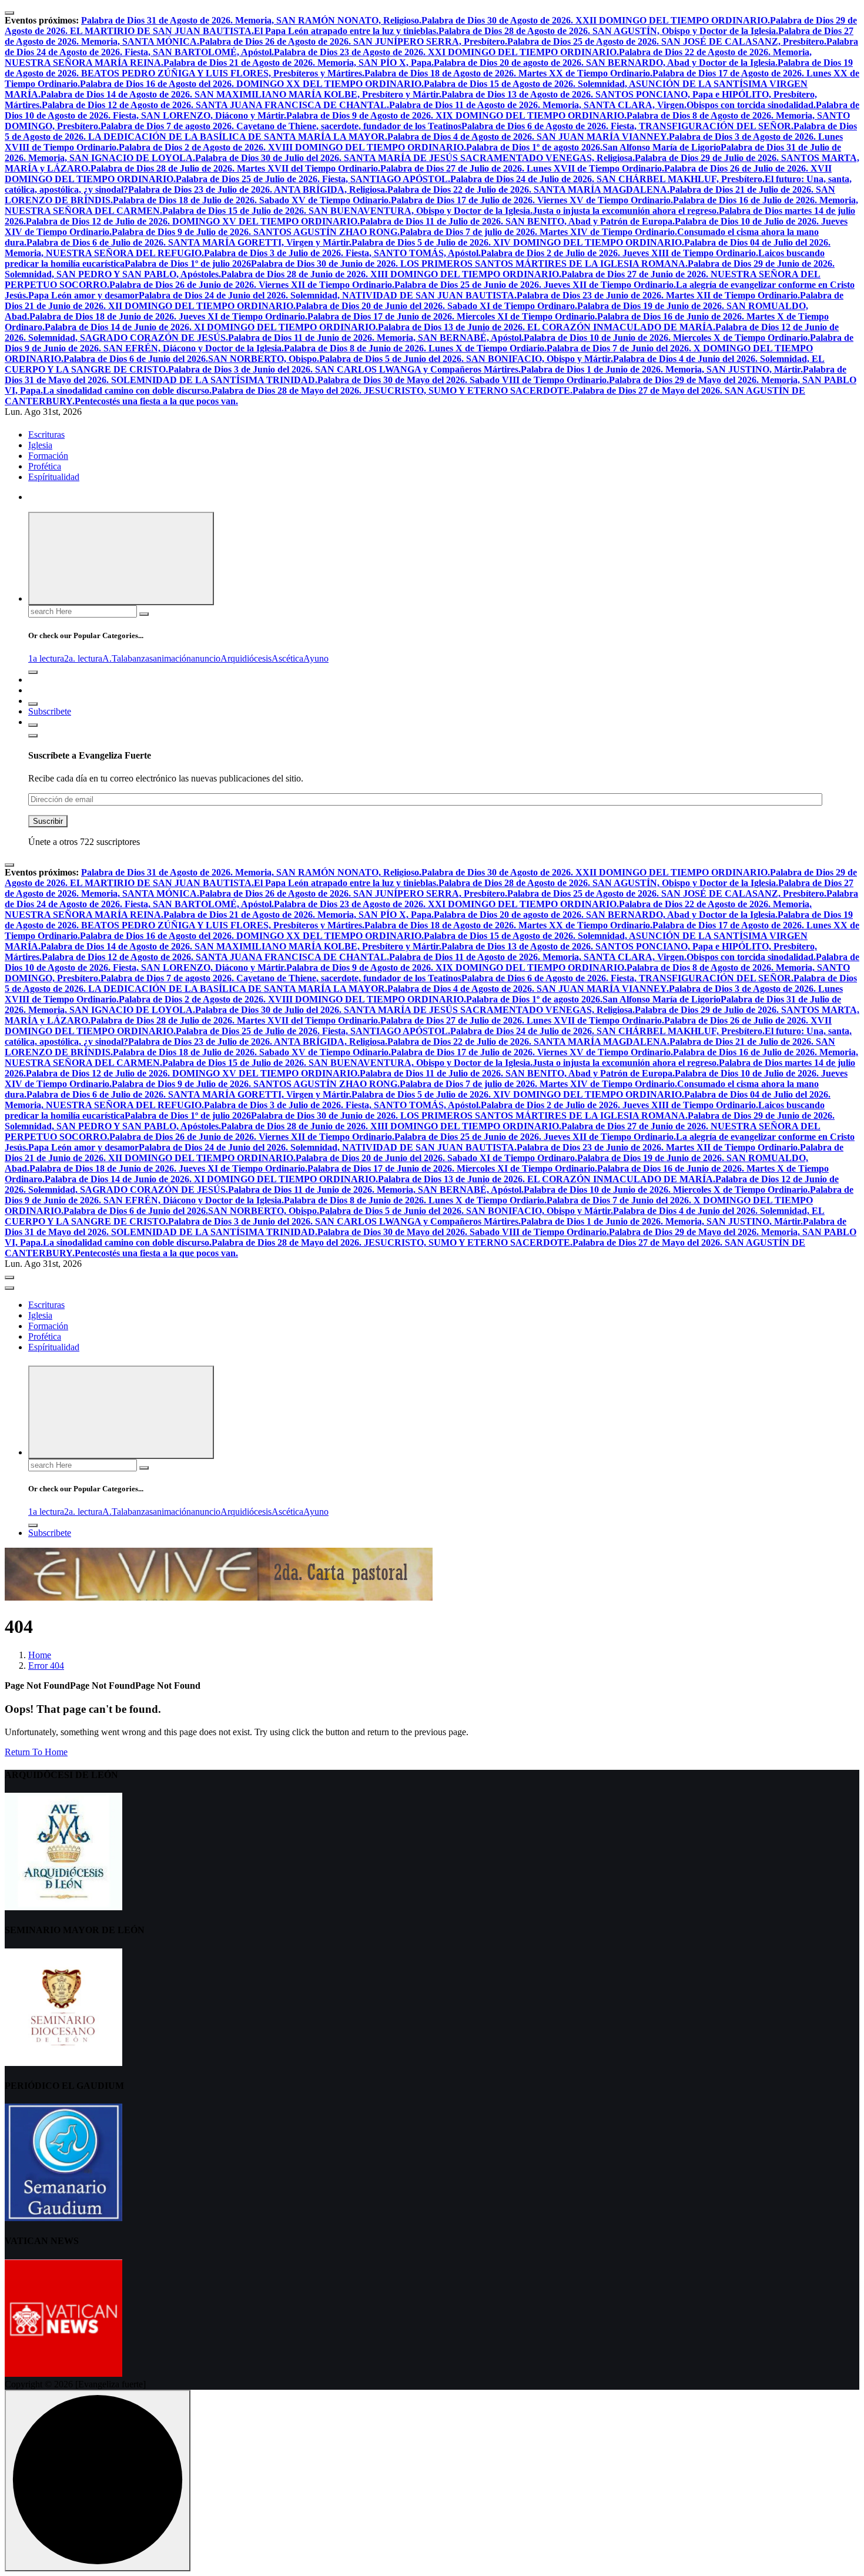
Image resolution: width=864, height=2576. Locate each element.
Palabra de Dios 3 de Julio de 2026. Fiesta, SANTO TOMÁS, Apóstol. (342, 253)
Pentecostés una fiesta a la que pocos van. (156, 401)
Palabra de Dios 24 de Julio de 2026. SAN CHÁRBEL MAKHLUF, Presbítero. (607, 179)
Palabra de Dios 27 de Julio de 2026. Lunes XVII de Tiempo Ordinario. (522, 168)
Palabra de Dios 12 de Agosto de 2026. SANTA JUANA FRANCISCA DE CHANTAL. (215, 105)
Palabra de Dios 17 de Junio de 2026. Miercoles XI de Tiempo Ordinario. (452, 316)
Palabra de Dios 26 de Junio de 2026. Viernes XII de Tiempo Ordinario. (252, 285)
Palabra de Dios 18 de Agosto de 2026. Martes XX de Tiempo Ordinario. (508, 73)
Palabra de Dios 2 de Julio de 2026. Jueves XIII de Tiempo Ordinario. (619, 253)
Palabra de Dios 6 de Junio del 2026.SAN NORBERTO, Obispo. (191, 359)
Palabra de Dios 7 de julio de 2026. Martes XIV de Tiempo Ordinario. (538, 232)
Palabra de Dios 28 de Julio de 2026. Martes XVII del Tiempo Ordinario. (235, 168)
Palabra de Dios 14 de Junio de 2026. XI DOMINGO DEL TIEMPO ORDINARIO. (211, 327)
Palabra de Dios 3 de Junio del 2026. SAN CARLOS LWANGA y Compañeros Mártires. (344, 369)
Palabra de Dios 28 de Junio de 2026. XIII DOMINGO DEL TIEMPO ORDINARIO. (391, 274)
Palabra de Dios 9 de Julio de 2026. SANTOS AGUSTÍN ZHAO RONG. (256, 232)
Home (40, 1655)
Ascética (287, 658)
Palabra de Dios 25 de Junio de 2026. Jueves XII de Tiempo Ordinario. (535, 285)
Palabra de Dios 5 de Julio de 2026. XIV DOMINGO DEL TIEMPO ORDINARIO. (518, 242)
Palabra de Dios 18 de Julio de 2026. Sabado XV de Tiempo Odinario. (252, 200)
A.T (110, 658)
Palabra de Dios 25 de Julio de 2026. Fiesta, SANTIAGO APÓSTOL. (313, 179)
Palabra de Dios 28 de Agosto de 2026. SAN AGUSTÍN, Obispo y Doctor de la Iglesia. (608, 31)
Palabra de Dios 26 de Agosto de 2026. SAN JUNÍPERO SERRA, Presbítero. (353, 41)
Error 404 (46, 1666)
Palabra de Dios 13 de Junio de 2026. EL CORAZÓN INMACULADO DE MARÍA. (547, 327)
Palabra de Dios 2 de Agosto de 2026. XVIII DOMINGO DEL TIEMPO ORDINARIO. (292, 147)
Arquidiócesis (246, 658)
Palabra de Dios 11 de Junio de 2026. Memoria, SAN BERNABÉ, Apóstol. (376, 338)
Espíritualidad (54, 477)
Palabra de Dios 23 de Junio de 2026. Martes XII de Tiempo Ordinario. (658, 295)
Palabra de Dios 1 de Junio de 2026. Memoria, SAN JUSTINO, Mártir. (662, 369)
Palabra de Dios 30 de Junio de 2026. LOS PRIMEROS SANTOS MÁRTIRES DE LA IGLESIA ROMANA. (469, 264)
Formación (48, 456)
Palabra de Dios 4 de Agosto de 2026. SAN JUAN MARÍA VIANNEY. (528, 137)
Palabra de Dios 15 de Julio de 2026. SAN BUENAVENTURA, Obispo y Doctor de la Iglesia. (347, 211)
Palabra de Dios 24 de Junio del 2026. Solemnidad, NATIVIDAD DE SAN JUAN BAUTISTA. (328, 295)
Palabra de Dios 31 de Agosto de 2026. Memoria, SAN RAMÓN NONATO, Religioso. (251, 20)
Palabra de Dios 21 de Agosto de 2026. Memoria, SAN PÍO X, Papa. (299, 63)
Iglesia (40, 445)
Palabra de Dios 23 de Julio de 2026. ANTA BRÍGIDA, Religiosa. (258, 189)
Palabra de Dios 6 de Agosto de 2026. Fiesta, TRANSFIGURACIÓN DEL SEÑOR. (627, 126)
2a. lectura (83, 658)
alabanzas (135, 658)
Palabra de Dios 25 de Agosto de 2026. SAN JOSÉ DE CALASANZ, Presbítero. (667, 41)
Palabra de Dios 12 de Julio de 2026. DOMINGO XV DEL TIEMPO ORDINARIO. (193, 221)
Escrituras (46, 435)
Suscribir (48, 821)
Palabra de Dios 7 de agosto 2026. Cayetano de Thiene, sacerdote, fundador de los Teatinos (281, 126)
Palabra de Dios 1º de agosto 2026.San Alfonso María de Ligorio (593, 147)
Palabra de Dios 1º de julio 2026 (188, 264)
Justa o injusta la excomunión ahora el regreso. (626, 211)
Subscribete (50, 711)
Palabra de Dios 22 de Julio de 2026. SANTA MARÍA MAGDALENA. (528, 189)
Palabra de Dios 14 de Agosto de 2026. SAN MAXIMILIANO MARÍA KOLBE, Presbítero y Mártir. (241, 94)
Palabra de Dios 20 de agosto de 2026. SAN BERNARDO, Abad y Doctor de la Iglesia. (606, 63)
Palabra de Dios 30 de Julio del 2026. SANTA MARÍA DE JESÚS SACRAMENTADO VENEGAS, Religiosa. (415, 158)
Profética (45, 466)
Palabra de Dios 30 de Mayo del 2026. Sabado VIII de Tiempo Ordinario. (463, 380)
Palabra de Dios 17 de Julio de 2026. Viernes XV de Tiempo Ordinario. (532, 200)
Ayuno (316, 658)
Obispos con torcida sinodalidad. (751, 105)
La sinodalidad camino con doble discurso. (127, 390)
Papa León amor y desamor (83, 295)
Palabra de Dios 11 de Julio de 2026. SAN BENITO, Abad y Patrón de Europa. (517, 221)
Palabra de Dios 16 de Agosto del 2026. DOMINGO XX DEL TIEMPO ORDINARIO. (252, 84)
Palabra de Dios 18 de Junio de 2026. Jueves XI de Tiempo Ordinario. (168, 316)
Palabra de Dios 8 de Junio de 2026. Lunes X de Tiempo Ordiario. (415, 348)
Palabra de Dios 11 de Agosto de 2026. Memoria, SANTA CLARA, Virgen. (538, 105)
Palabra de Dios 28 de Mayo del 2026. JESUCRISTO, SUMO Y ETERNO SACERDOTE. (392, 390)
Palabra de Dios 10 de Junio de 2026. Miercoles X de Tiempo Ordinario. (667, 338)
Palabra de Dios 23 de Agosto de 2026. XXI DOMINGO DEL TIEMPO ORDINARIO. (446, 52)
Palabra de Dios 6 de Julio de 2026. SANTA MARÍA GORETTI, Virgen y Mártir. (189, 242)
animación (172, 658)
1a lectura (46, 658)
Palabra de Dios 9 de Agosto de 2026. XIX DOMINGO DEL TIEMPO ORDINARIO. (456, 115)
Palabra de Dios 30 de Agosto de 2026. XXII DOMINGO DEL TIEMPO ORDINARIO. (596, 20)
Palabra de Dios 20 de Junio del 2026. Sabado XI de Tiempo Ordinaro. (436, 306)
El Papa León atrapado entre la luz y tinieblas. (346, 31)
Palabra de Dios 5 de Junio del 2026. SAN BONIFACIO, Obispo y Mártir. (466, 359)
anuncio (206, 658)
